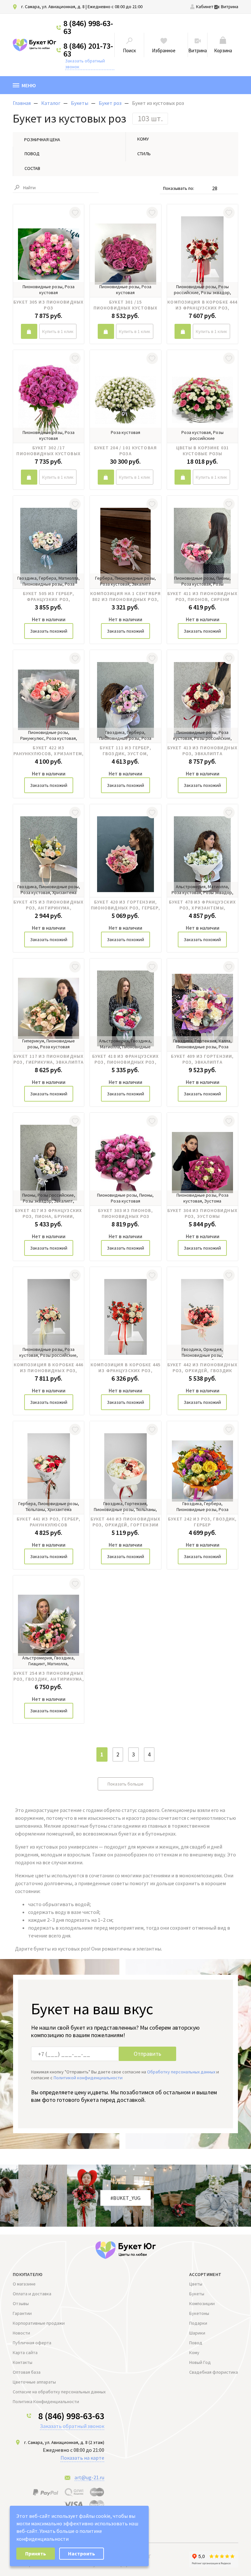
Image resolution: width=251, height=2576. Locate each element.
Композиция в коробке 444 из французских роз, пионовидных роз (202, 305)
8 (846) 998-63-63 (88, 27)
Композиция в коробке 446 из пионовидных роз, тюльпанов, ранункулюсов (49, 1368)
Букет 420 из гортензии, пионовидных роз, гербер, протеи (126, 905)
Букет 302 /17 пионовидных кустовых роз (48, 451)
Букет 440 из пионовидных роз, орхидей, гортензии (126, 1522)
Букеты (197, 2294)
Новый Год (200, 2362)
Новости (21, 2333)
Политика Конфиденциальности (46, 2401)
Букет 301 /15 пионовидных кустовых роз (125, 305)
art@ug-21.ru (89, 2477)
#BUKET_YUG (125, 2198)
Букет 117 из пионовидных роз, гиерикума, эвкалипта (49, 1059)
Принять (36, 2553)
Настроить (82, 2553)
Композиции (202, 2303)
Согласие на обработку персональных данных (59, 2392)
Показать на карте (82, 2458)
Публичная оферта (32, 2343)
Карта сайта (25, 2352)
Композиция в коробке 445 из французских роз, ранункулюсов (125, 1368)
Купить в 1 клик (58, 331)
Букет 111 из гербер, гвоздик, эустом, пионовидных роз (125, 751)
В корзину (29, 331)
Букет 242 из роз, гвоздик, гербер (202, 1522)
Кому (194, 2352)
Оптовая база (27, 2372)
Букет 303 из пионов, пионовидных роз (125, 1213)
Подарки (198, 2323)
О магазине (24, 2284)
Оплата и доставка (32, 2294)
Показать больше (125, 1784)
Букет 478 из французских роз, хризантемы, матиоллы (202, 905)
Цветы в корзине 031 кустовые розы (202, 451)
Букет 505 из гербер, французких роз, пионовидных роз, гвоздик (49, 596)
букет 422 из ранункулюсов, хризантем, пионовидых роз (49, 751)
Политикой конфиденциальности (88, 2078)
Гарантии (22, 2313)
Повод (196, 2343)
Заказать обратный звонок (85, 64)
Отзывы (21, 2303)
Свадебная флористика (214, 2372)
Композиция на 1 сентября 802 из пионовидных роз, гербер (125, 596)
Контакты (23, 2362)
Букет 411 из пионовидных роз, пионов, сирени (202, 596)
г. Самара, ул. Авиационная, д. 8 (53, 7)
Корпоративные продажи (39, 2323)
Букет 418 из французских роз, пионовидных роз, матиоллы (126, 1059)
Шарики (197, 2333)
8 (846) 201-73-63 (88, 50)
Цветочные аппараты (34, 2382)
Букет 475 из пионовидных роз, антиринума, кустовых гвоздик (49, 905)
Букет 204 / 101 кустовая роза (125, 451)
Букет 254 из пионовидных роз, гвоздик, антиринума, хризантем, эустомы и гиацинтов (49, 1676)
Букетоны (199, 2313)
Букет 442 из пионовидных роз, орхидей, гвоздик (202, 1368)
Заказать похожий (49, 631)
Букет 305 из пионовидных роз (49, 305)
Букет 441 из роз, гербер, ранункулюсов (49, 1522)
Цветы (196, 2284)
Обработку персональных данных (181, 2072)
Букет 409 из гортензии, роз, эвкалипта (202, 1059)
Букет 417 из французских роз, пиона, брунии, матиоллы (49, 1213)
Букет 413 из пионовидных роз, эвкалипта (202, 751)
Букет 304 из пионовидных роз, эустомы (202, 1213)
